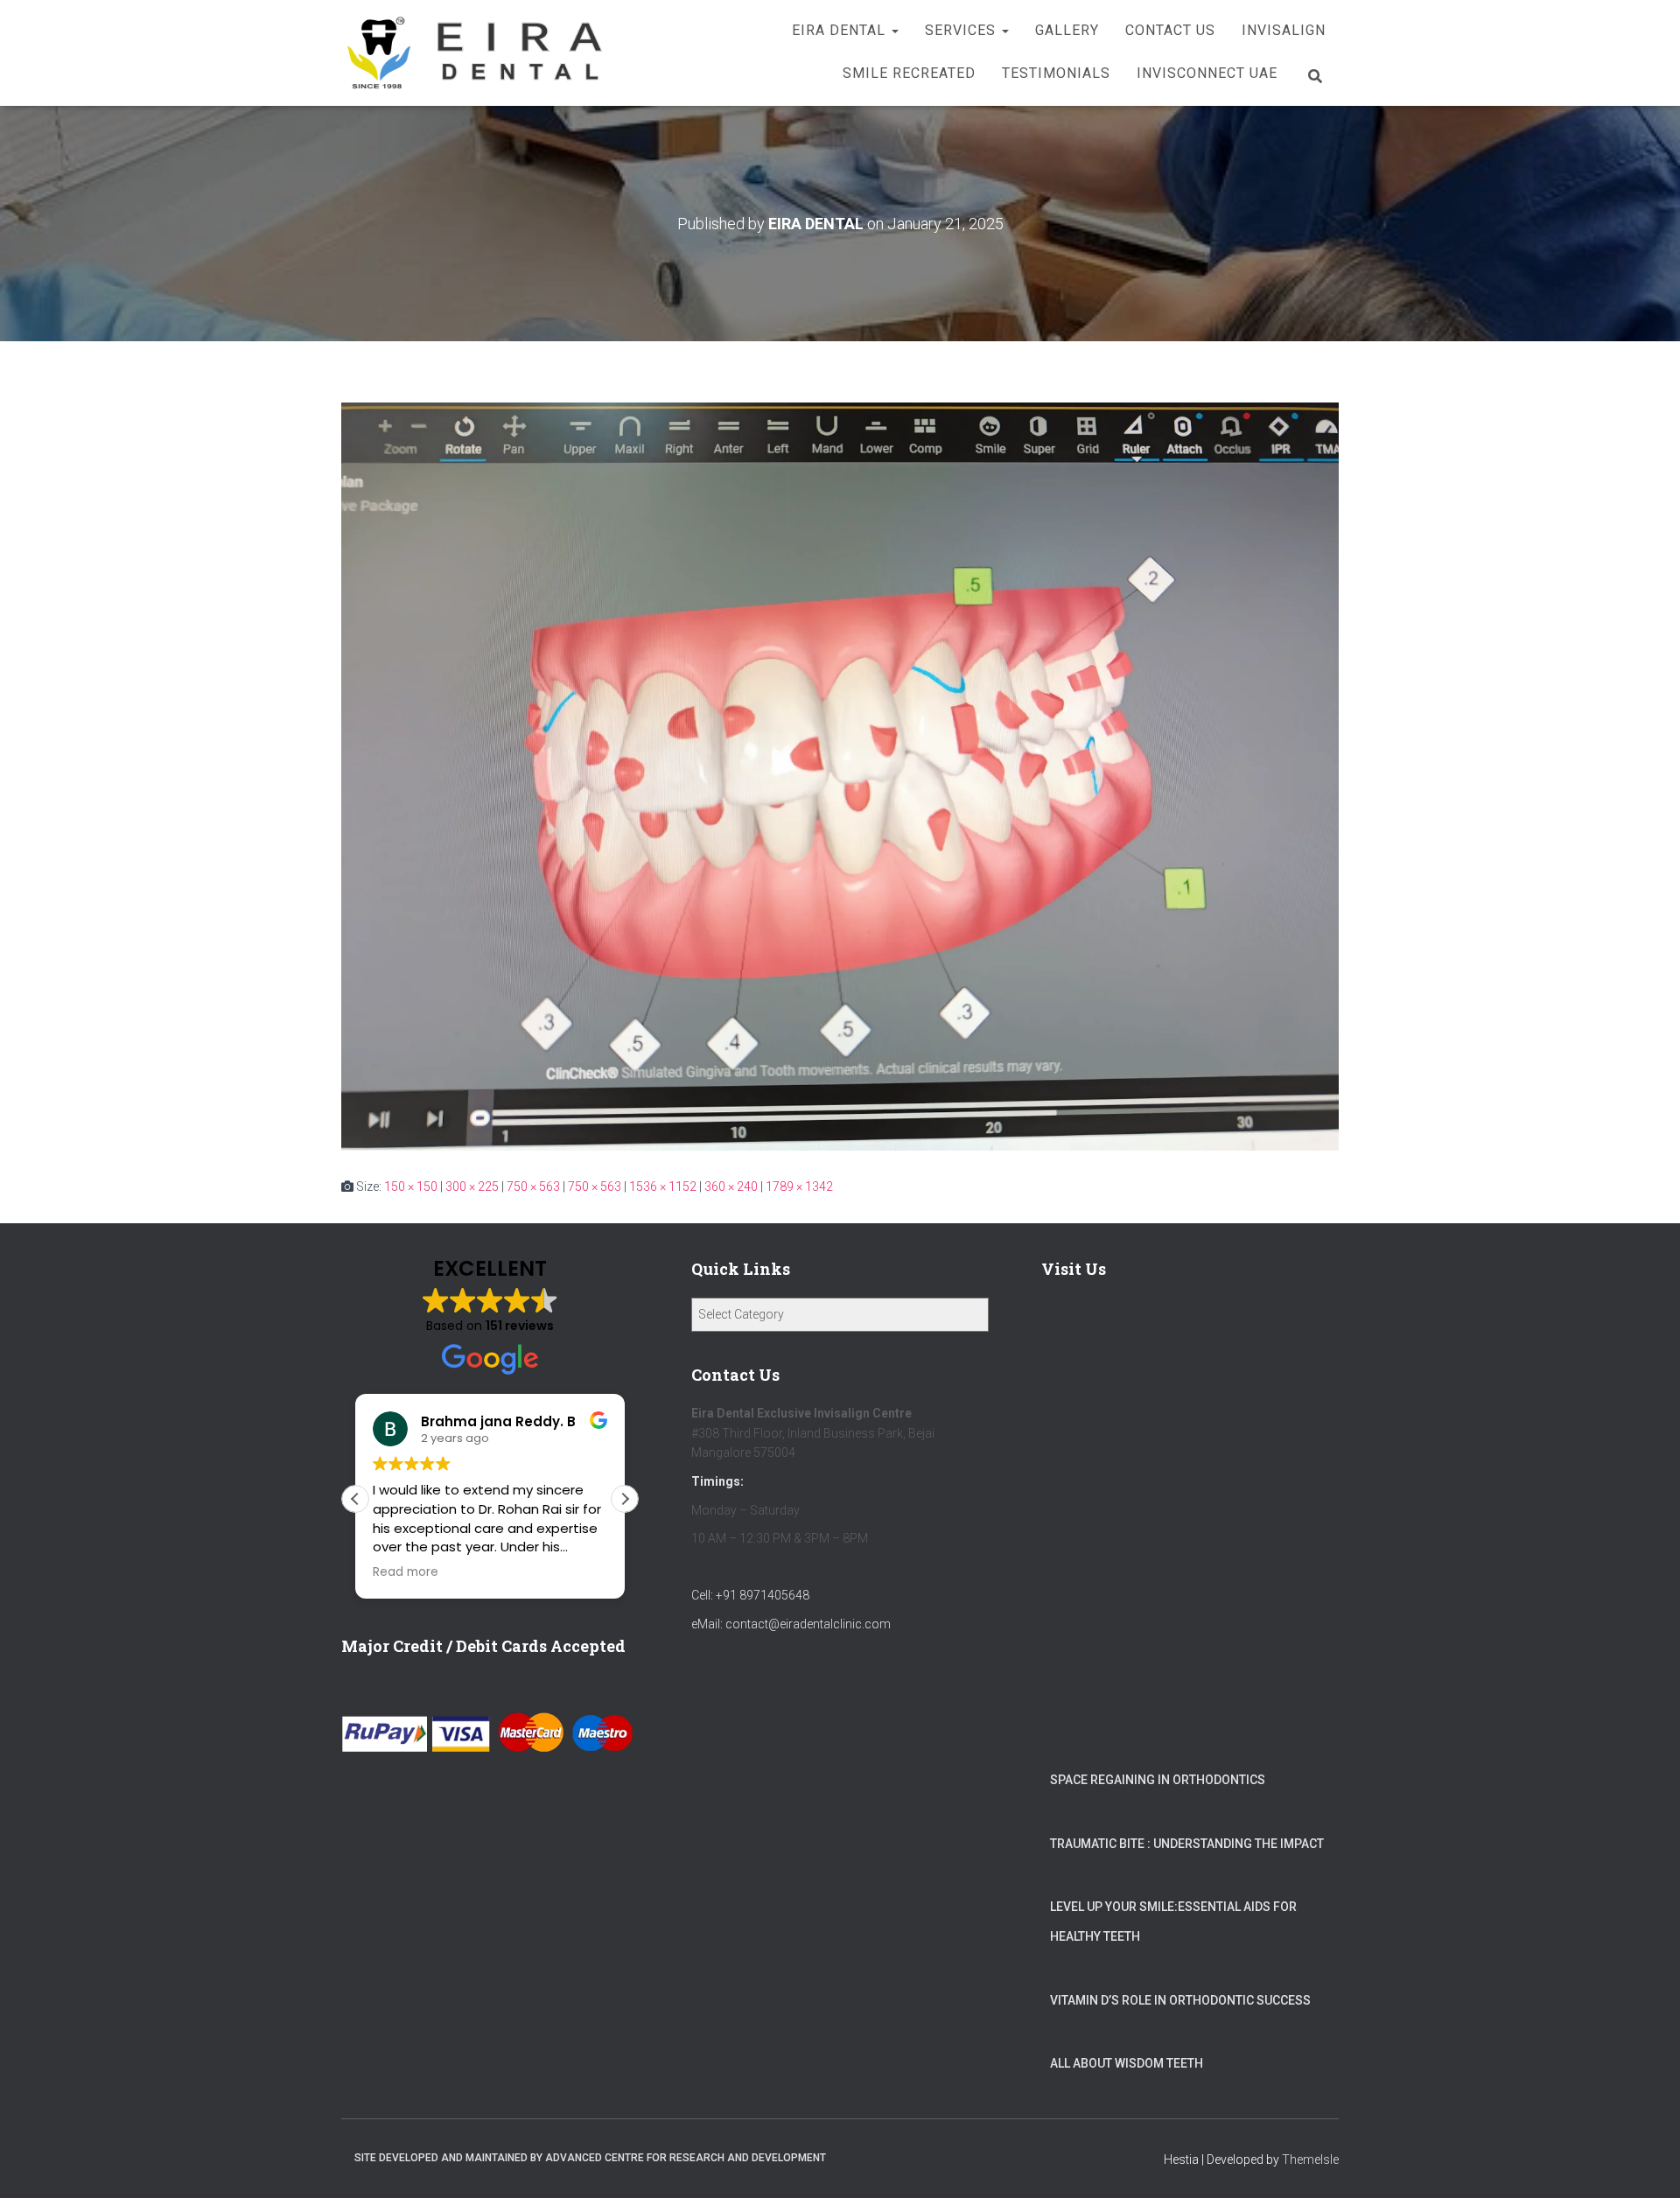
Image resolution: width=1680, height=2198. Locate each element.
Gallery (1067, 30)
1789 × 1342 (799, 1186)
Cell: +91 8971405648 (750, 1595)
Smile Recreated (909, 73)
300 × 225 (472, 1186)
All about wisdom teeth (1127, 2063)
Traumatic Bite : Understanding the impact (1187, 1844)
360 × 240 (731, 1186)
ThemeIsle (1310, 2159)
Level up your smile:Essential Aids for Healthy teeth (1173, 1921)
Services (962, 30)
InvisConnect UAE (1207, 73)
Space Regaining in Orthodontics (1158, 1780)
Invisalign (1284, 30)
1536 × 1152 (663, 1186)
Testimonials (1056, 73)
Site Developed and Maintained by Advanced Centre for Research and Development (590, 2158)
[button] (894, 30)
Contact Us (1170, 30)
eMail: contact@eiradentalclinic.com (791, 1624)
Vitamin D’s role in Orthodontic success (1180, 2000)
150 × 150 (411, 1186)
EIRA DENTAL (841, 30)
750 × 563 (533, 1186)
